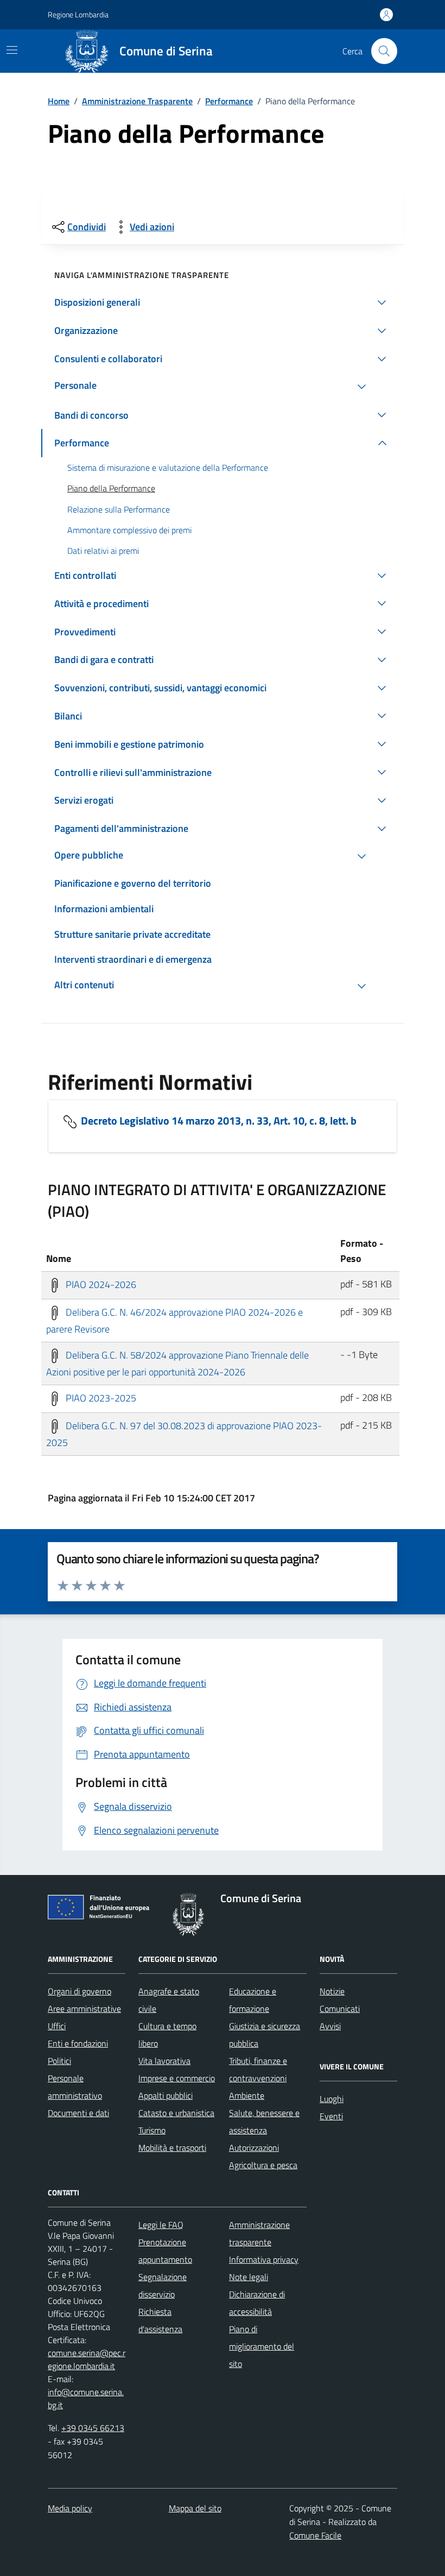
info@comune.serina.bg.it (86, 2398)
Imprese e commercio (177, 2078)
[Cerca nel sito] (384, 51)
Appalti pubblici (166, 2095)
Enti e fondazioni (78, 2043)
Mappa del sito (195, 2508)
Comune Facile (315, 2535)
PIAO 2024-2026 (100, 1284)
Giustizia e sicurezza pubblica (265, 2035)
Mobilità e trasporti (172, 2148)
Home (59, 101)
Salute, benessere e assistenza (264, 2122)
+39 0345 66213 (93, 2428)
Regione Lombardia (78, 14)
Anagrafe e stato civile (169, 2000)
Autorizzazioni (254, 2148)
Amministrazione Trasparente (137, 101)
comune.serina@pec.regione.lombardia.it (87, 2359)
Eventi (331, 2116)
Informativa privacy (264, 2259)
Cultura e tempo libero (167, 2035)
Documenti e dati (78, 2113)
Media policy (70, 2508)
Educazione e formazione (253, 2000)
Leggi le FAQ (161, 2225)
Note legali (249, 2277)
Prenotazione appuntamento (165, 2251)
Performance (229, 101)
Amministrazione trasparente (259, 2233)
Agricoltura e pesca (263, 2165)
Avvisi (330, 2026)
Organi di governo (80, 1991)
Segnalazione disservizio (163, 2285)
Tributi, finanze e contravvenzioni (258, 2069)
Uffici (57, 2026)
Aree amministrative (84, 2009)
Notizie (332, 1991)
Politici (59, 2061)
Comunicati (340, 2009)
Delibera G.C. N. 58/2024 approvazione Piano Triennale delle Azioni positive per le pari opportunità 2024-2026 (177, 1364)
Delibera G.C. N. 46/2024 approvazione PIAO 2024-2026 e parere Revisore (174, 1321)
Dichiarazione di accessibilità (257, 2303)
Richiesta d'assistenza (160, 2320)
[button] (223, 302)
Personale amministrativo (75, 2087)
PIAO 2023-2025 (100, 1397)
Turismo (152, 2130)
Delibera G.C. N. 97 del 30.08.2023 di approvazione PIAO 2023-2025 (184, 1434)
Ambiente (247, 2095)
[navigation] (12, 50)
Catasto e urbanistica (176, 2113)
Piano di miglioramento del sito (262, 2346)
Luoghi (332, 2099)
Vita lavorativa (164, 2061)
